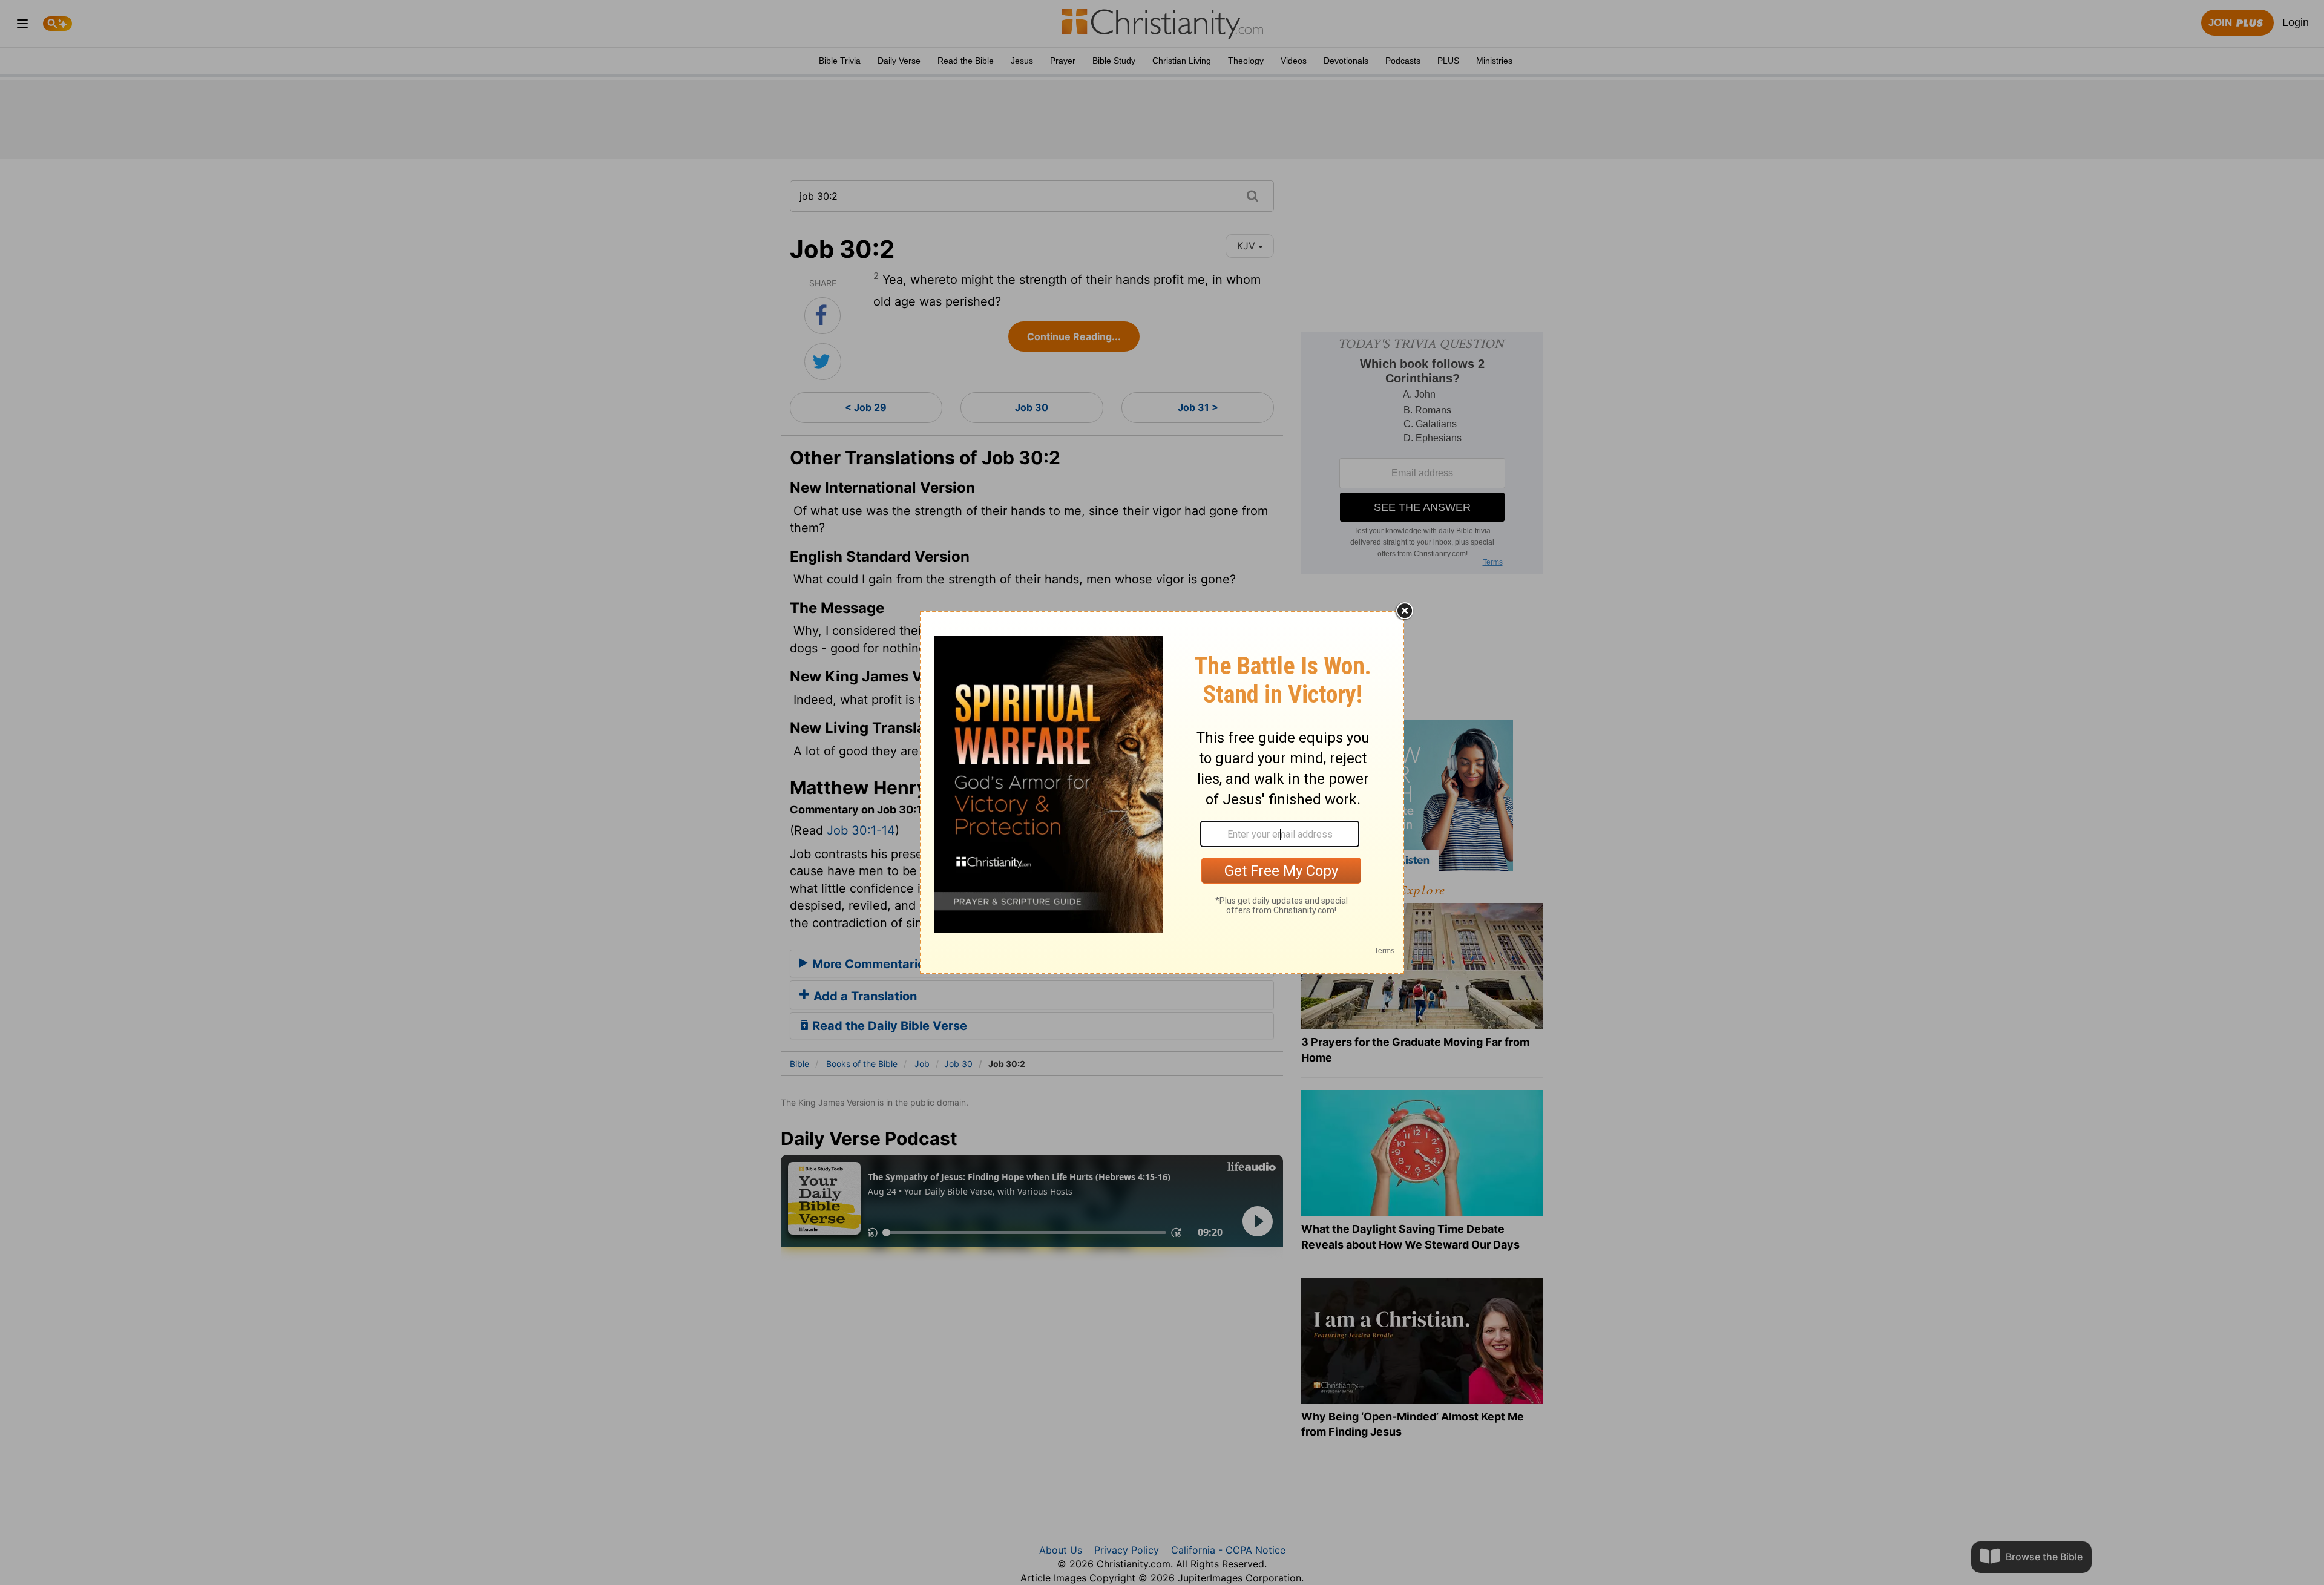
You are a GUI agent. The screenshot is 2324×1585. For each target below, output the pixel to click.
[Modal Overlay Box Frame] (1162, 793)
